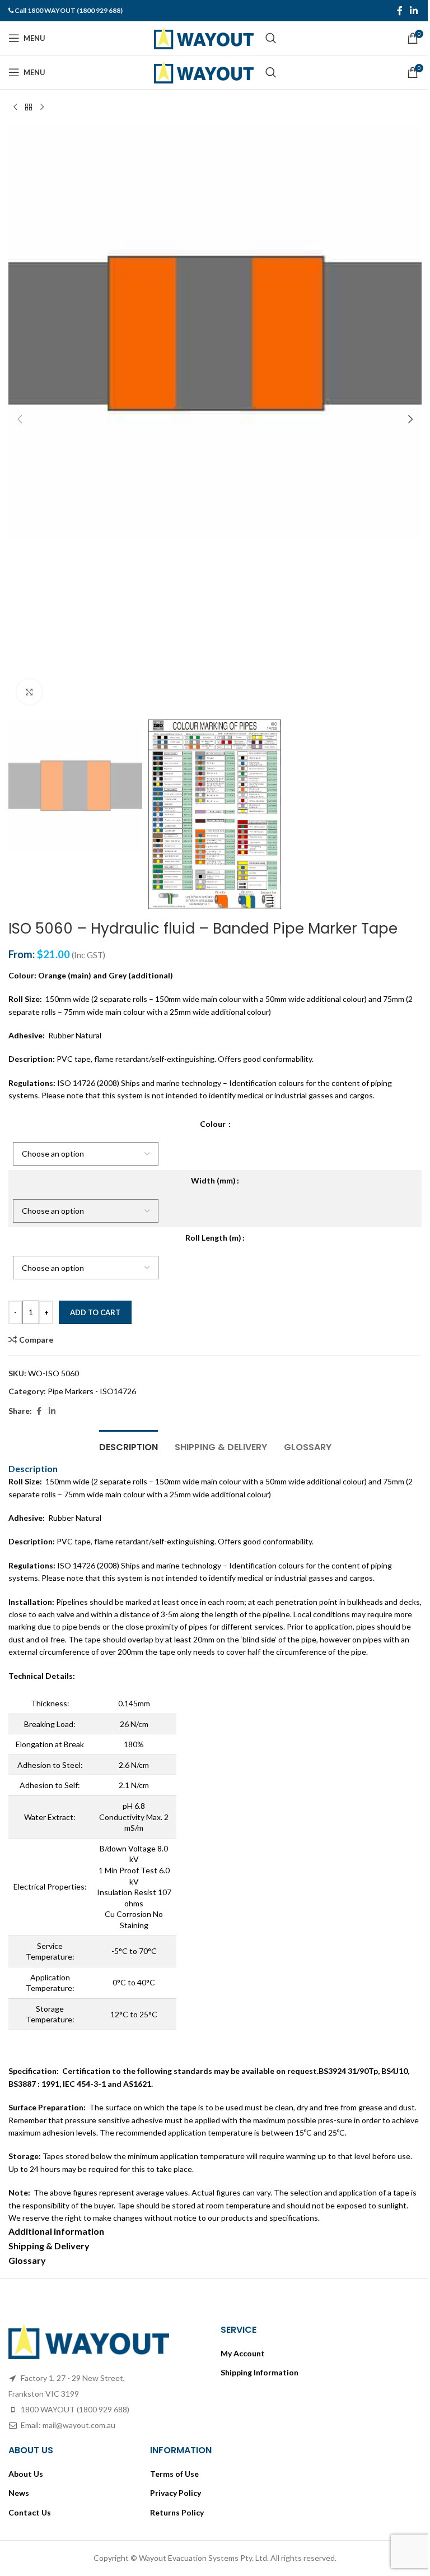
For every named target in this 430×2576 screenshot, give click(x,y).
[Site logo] (204, 37)
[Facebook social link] (400, 11)
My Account (243, 2353)
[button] (20, 419)
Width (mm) (213, 1180)
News (19, 2493)
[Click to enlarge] (29, 692)
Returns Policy (177, 2512)
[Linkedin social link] (414, 11)
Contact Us (30, 2512)
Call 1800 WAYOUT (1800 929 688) (69, 10)
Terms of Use (174, 2474)
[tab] (128, 1446)
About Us (26, 2474)
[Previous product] (15, 108)
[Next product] (42, 108)
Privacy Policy (176, 2493)
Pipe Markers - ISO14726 (92, 1391)
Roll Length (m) (213, 1238)
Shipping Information (260, 2372)
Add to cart (95, 1312)
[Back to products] (29, 108)
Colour (214, 1124)
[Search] (271, 38)
